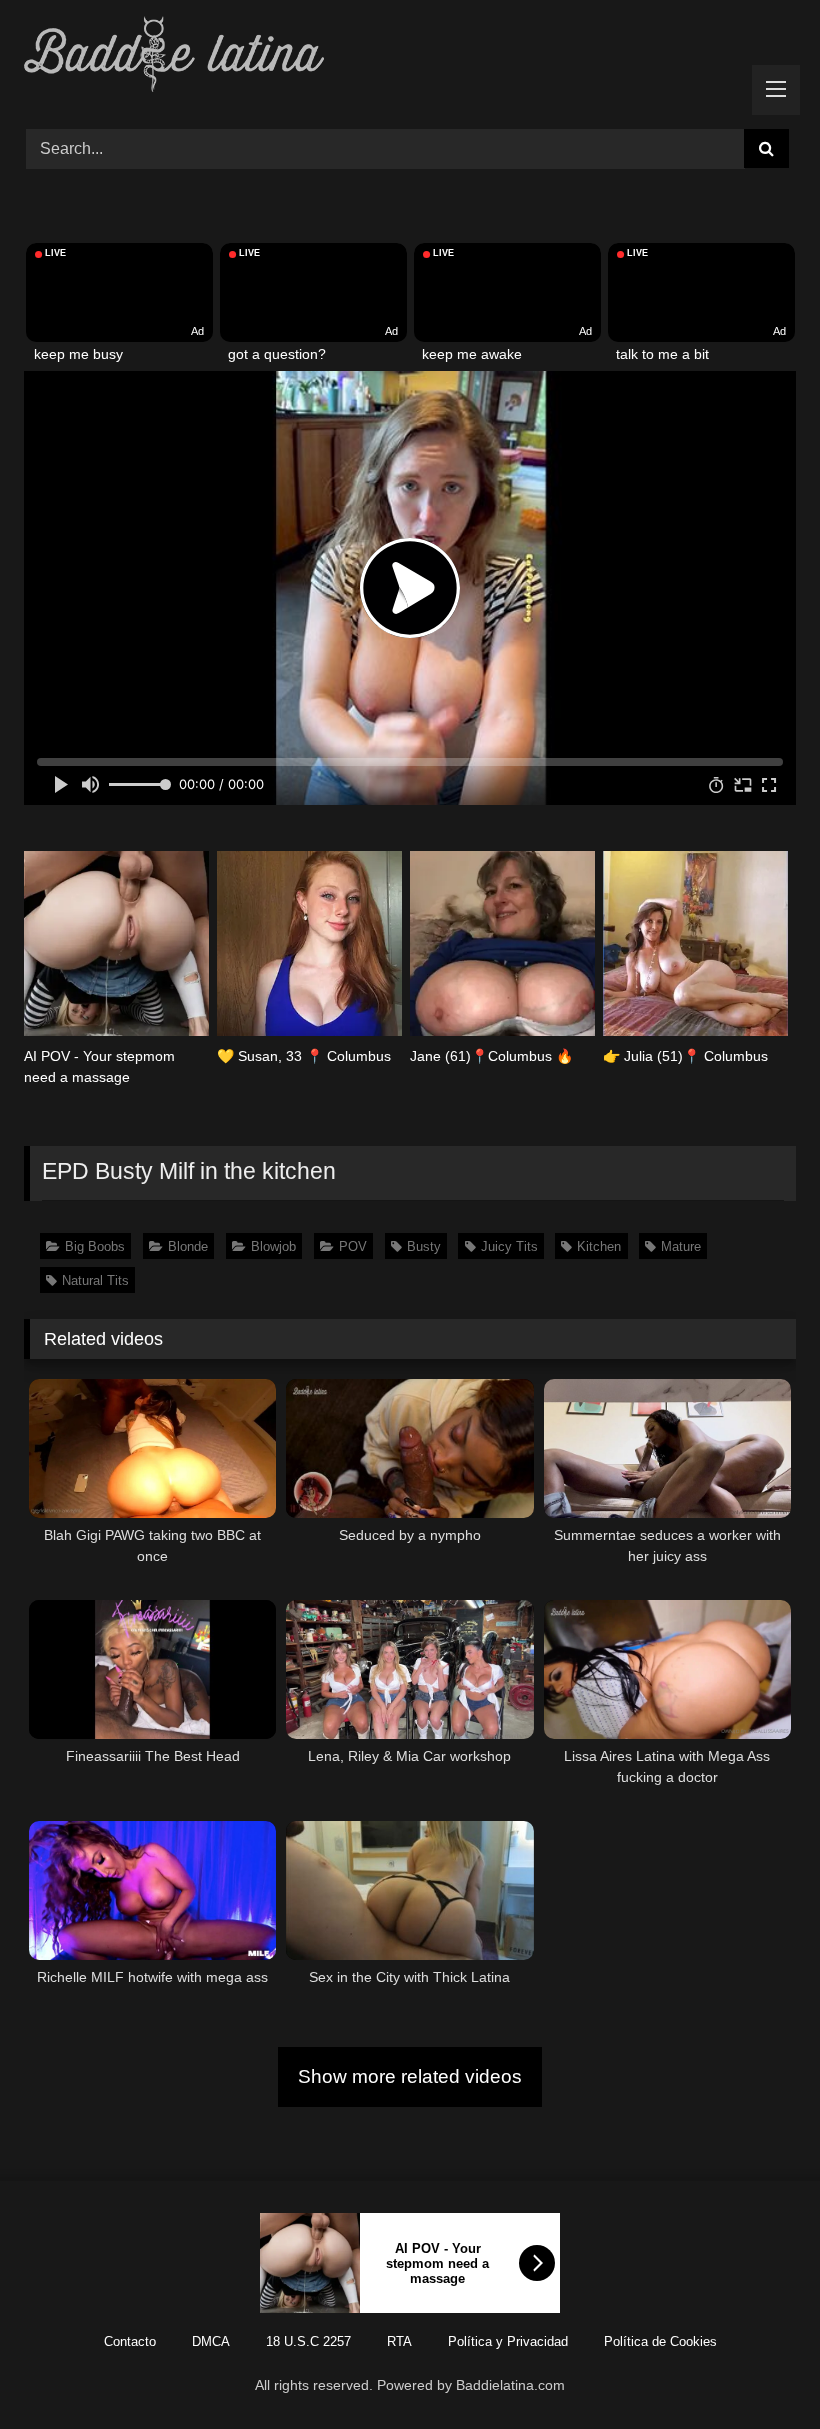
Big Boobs (95, 1246)
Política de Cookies (660, 2341)
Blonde (188, 1246)
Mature (681, 1246)
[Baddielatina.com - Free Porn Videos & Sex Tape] (410, 57)
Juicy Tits (509, 1246)
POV (353, 1246)
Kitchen (599, 1246)
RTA (399, 2341)
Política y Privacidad (508, 2341)
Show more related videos (410, 2076)
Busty (424, 1246)
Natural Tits (95, 1280)
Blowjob (273, 1246)
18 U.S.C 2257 (308, 2341)
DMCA (211, 2341)
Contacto (130, 2341)
